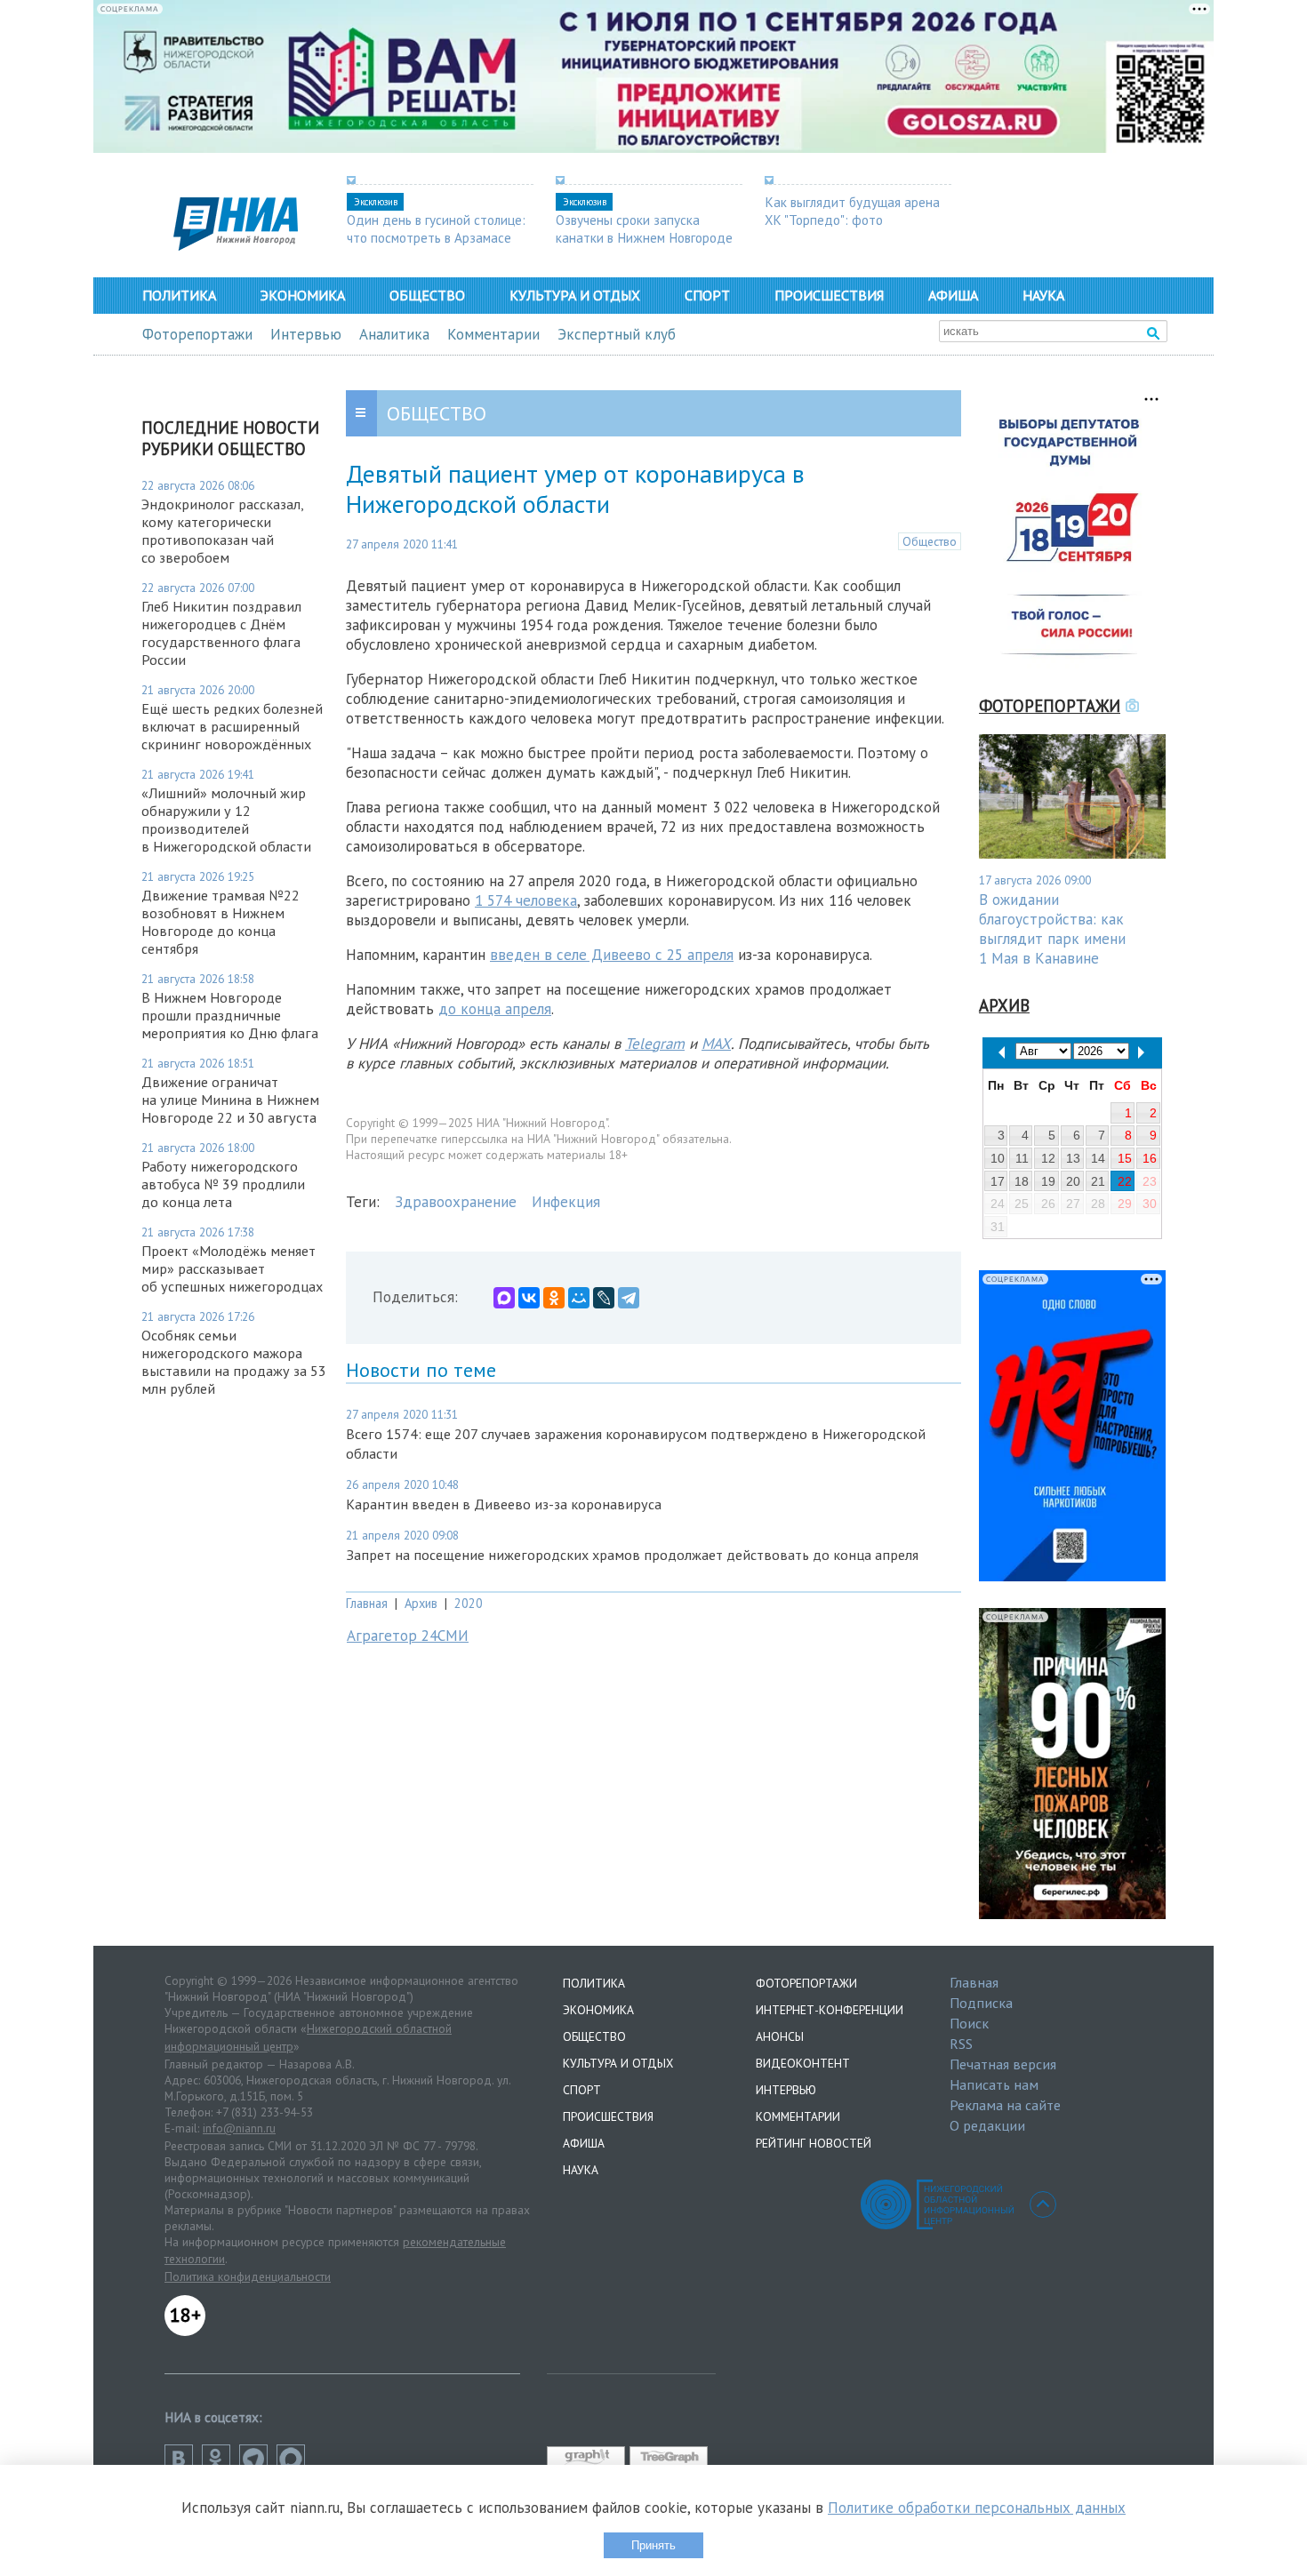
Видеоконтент (803, 2063)
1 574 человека (526, 900)
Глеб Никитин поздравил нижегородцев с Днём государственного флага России (221, 633)
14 (1098, 1158)
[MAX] (504, 1298)
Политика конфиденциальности (248, 2276)
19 (1048, 1181)
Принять (653, 2545)
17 (998, 1181)
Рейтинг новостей (814, 2143)
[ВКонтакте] (529, 1298)
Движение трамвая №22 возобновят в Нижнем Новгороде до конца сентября (221, 922)
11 (1022, 1158)
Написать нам (994, 2084)
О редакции (987, 2125)
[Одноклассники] (554, 1298)
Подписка (981, 2003)
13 (1073, 1158)
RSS (961, 2044)
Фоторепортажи (197, 334)
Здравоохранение (456, 1202)
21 (1098, 1181)
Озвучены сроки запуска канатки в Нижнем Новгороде (644, 228)
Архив (421, 1603)
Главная (367, 1603)
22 (1125, 1181)
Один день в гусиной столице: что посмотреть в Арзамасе (436, 228)
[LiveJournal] (604, 1298)
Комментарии (493, 334)
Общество (427, 295)
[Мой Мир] (579, 1298)
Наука (1043, 295)
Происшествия (829, 295)
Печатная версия (1003, 2064)
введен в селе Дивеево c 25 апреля (612, 955)
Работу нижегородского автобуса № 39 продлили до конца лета (223, 1184)
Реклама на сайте (1005, 2105)
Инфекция (566, 1202)
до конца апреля (495, 1009)
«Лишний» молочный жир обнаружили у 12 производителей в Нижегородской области (226, 820)
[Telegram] (629, 1298)
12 (1048, 1158)
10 (998, 1158)
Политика (179, 295)
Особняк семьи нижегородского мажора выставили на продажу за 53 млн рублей (234, 1362)
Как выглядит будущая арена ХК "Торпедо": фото (852, 211)
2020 (469, 1603)
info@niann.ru (239, 2128)
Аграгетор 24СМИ (408, 1636)
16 (1150, 1158)
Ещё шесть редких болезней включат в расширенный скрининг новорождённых (232, 726)
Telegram (655, 1044)
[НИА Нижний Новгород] (236, 245)
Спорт (707, 295)
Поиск (969, 2023)
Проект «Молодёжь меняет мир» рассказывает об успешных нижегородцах (232, 1268)
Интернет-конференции (830, 2010)
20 (1073, 1181)
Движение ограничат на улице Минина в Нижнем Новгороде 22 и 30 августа (230, 1100)
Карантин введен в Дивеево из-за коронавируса (504, 1504)
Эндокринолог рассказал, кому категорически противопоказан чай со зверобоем (222, 531)
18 (1022, 1181)
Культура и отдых (575, 295)
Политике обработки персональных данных (977, 2508)
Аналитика (394, 334)
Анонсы (780, 2036)
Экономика (303, 295)
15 (1125, 1158)
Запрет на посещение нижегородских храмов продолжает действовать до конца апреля (632, 1555)
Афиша (953, 295)
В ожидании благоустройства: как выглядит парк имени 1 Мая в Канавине (1052, 929)
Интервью (306, 334)
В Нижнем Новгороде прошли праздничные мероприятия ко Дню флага (230, 1015)
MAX (716, 1044)
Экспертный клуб (617, 334)
